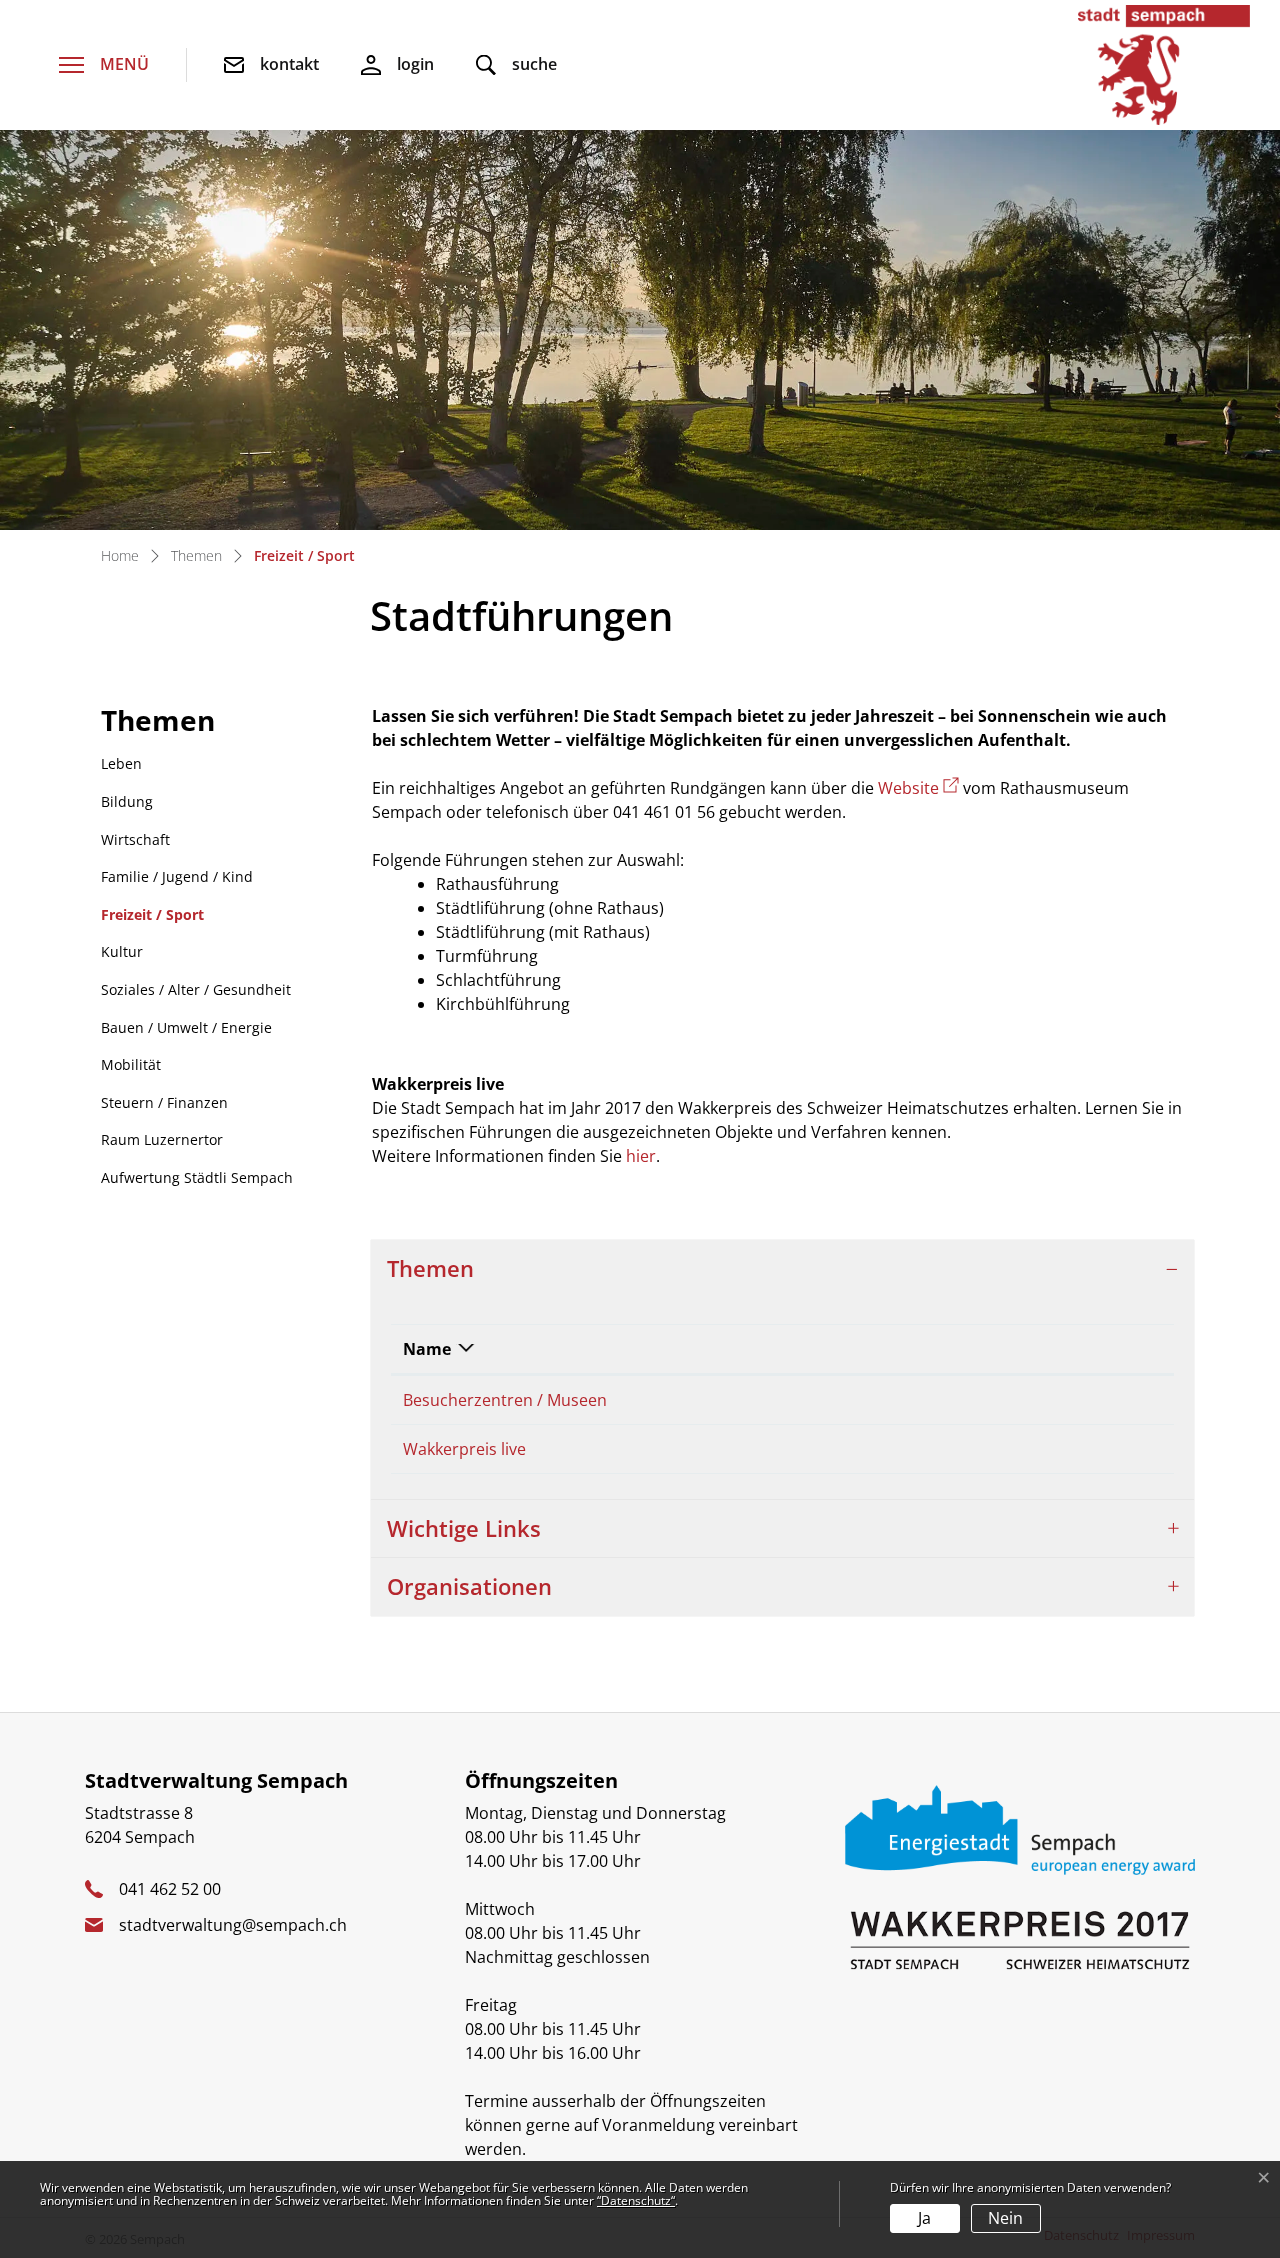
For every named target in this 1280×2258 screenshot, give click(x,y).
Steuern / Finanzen (164, 1102)
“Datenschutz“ (636, 2200)
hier (641, 1156)
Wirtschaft (135, 839)
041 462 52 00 (170, 1889)
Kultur (122, 951)
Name (427, 1349)
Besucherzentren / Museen (505, 1400)
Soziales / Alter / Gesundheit (196, 989)
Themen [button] (430, 1268)
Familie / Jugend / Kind (177, 876)
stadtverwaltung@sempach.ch (233, 1925)
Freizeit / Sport (153, 919)
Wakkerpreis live (464, 1449)
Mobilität (131, 1064)
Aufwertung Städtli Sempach (197, 1177)
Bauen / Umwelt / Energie (186, 1027)
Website (918, 788)
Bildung (127, 801)
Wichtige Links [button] (464, 1528)
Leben (121, 763)
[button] (516, 65)
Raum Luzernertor (162, 1139)
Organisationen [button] (469, 1586)
